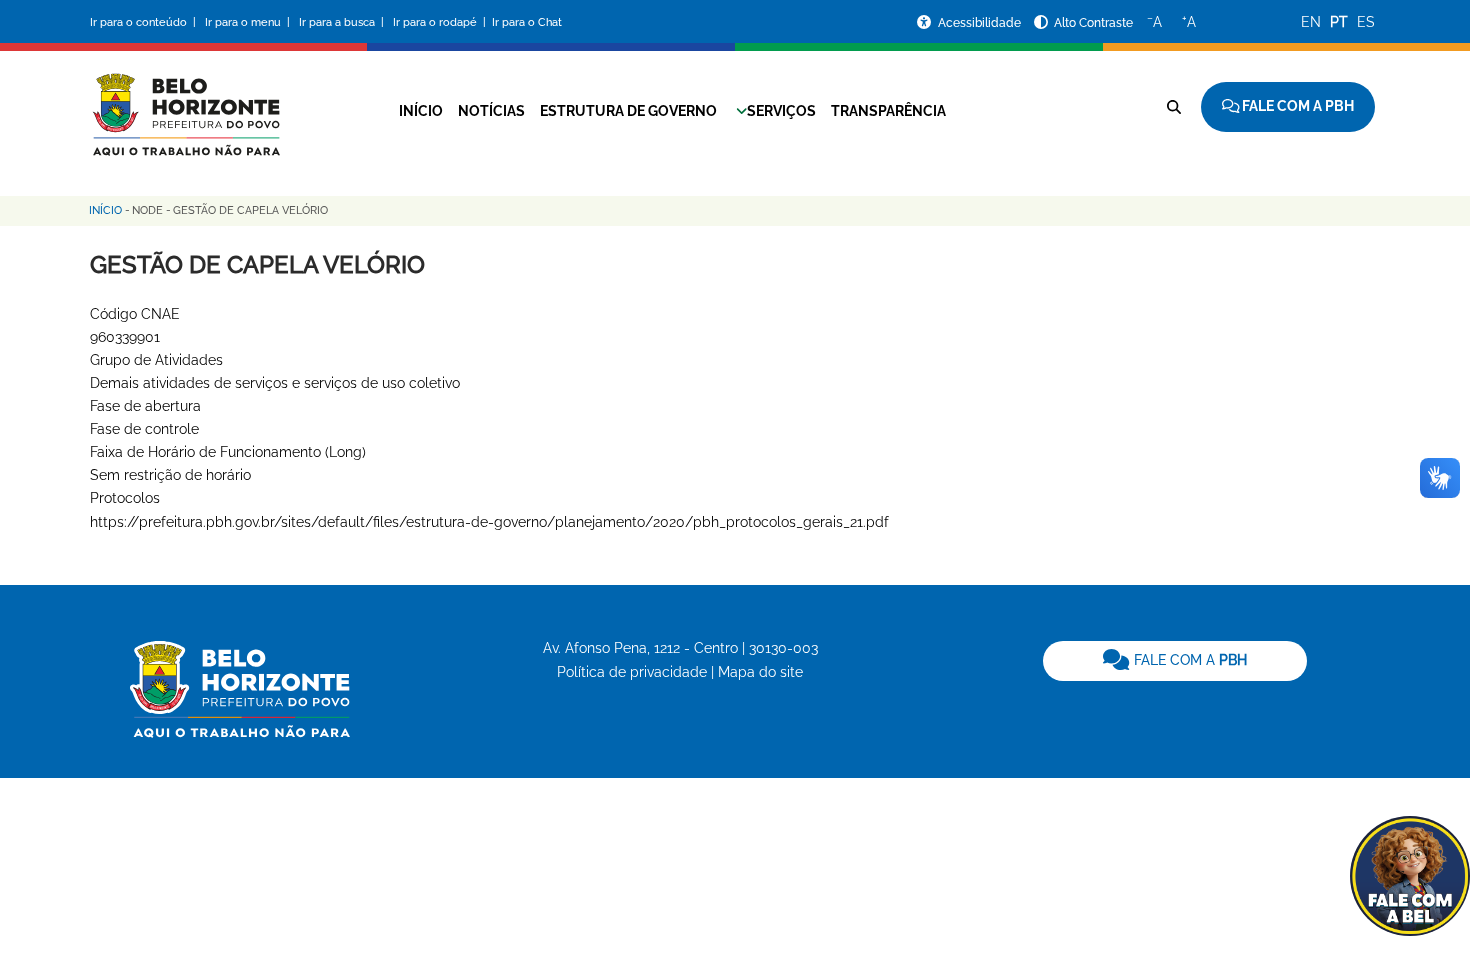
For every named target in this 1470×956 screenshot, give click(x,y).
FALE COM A (1188, 660)
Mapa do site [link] (760, 672)
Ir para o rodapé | (441, 22)
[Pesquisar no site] (1174, 107)
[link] (1175, 661)
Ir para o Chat (527, 22)
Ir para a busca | (343, 22)
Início (421, 111)
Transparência (888, 111)
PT (1339, 22)
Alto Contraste (1093, 23)
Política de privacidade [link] (632, 672)
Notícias (491, 111)
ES (1366, 22)
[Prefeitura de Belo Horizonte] (185, 102)
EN (1311, 22)
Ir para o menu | (249, 22)
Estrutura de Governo (628, 111)
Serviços (781, 111)
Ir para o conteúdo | (146, 22)
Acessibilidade (981, 23)
